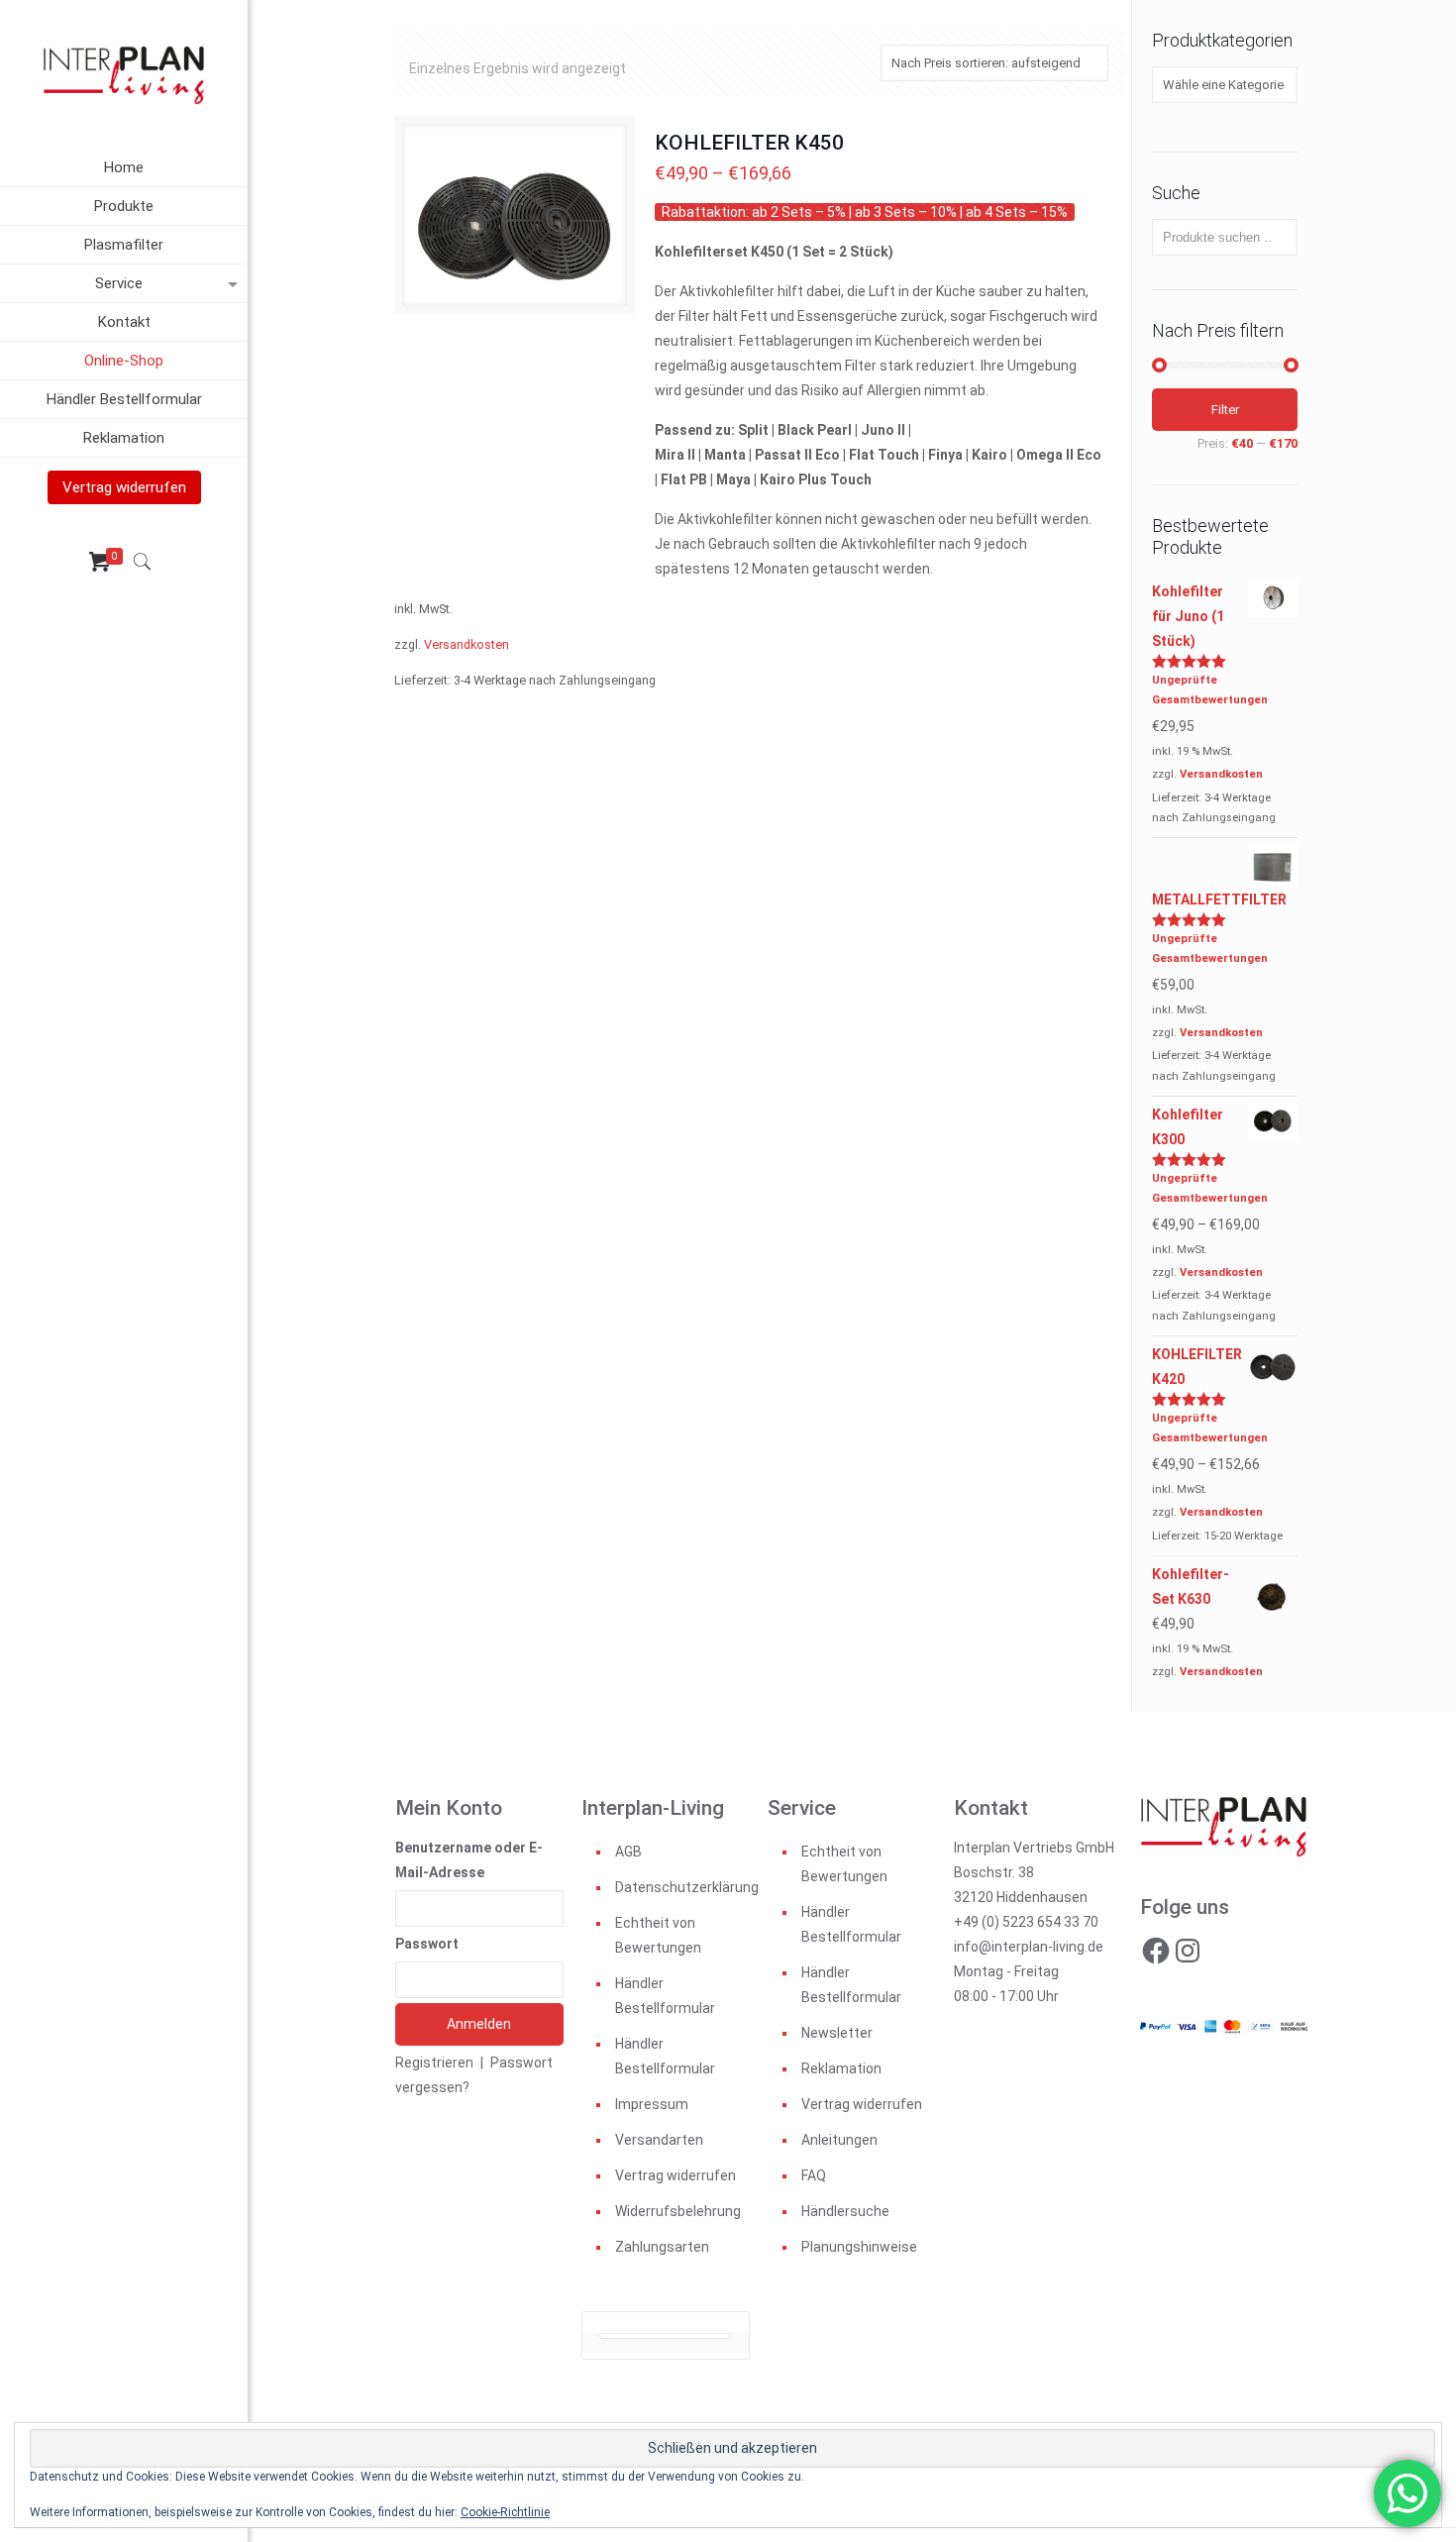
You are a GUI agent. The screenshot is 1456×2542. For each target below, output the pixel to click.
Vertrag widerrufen (676, 2175)
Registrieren (434, 2063)
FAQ (814, 2175)
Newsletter (837, 2033)
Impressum (652, 2104)
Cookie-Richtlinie (505, 2512)
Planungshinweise (859, 2247)
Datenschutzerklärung (682, 1887)
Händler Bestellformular (665, 1996)
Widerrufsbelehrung (678, 2211)
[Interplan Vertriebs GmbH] (124, 74)
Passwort (427, 1944)
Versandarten (659, 2140)
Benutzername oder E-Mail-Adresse (469, 1860)
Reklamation (841, 2068)
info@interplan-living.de (1029, 1947)
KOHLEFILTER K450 (749, 143)
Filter (1225, 410)
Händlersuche (845, 2211)
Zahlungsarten (662, 2247)
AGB (628, 1852)
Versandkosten (467, 644)
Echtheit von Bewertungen (658, 1935)
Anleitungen (839, 2140)
